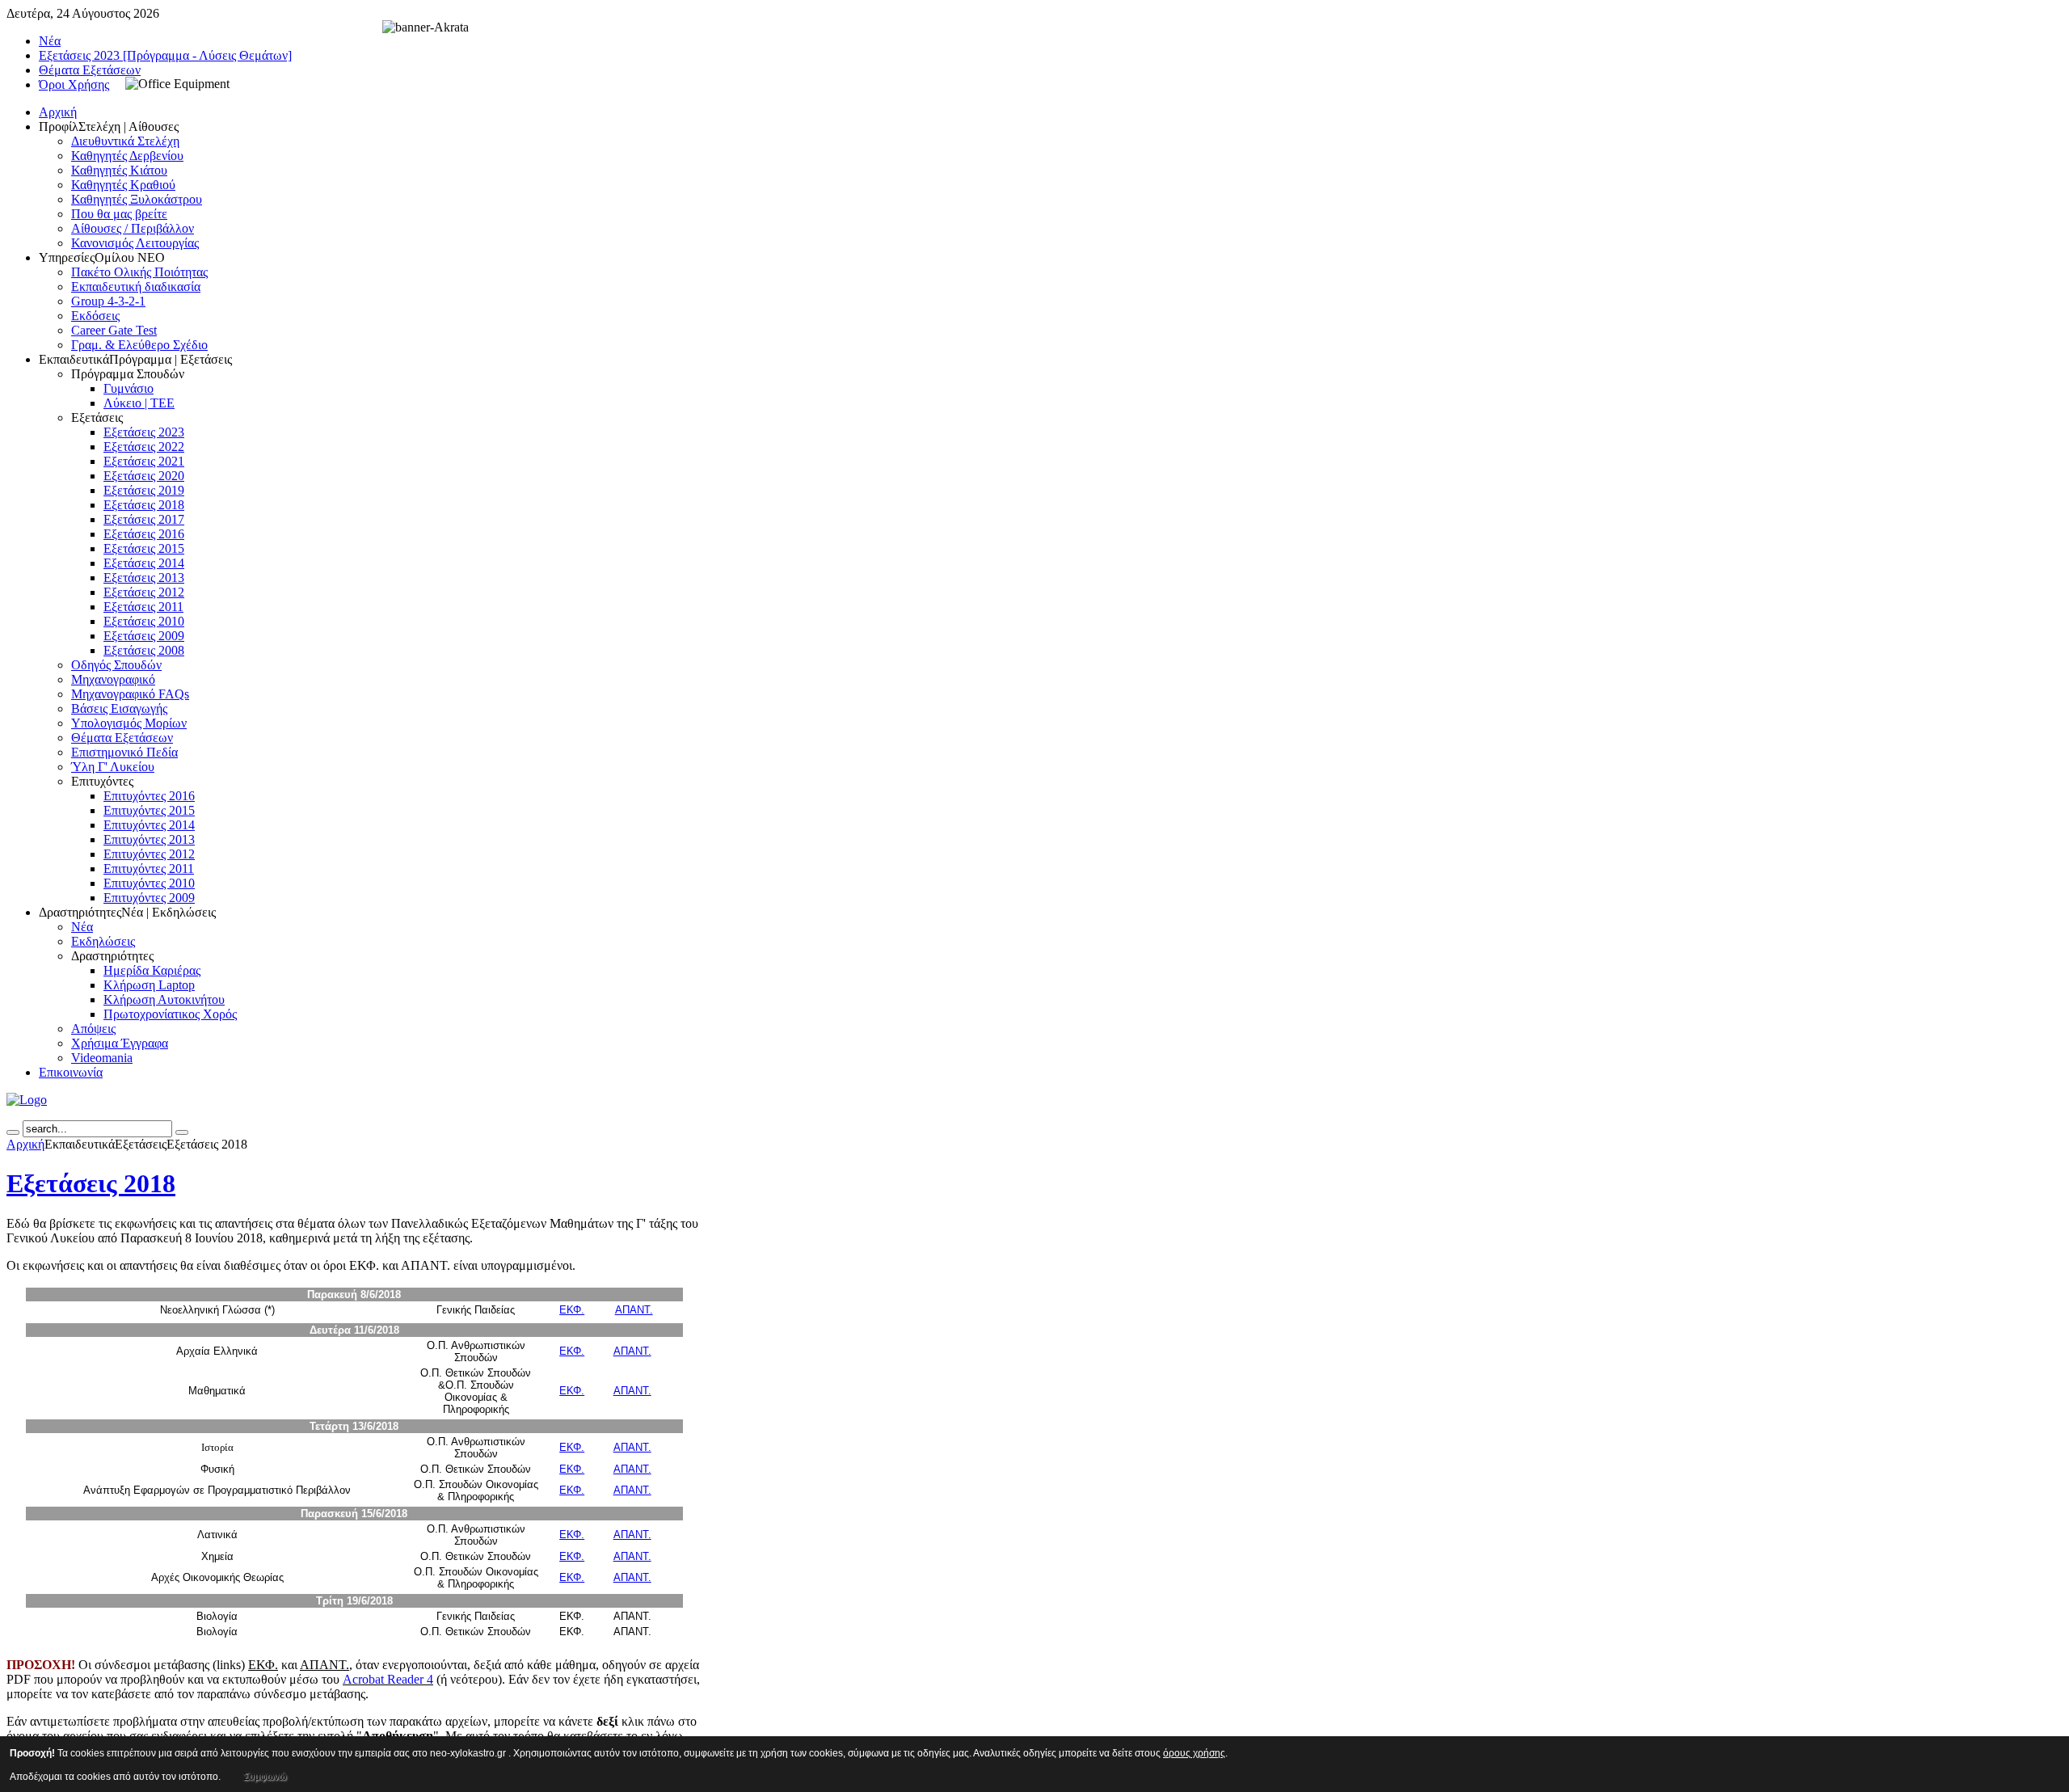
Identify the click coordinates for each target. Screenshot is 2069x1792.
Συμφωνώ (265, 1777)
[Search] (13, 1132)
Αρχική (25, 1144)
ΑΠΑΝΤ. (634, 1310)
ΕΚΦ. (572, 1310)
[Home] (27, 1100)
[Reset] (182, 1132)
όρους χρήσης (1194, 1753)
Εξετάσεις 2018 (91, 1183)
